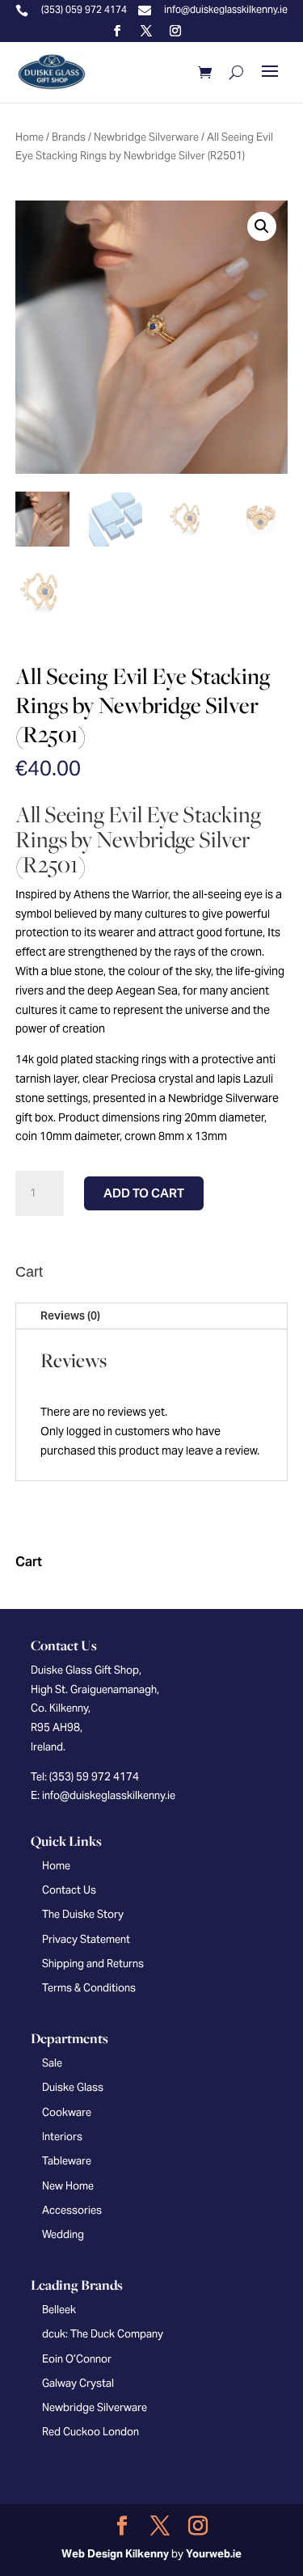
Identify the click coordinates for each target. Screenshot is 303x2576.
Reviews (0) (70, 1315)
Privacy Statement (86, 1939)
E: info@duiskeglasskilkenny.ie (103, 1795)
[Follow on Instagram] (175, 31)
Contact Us (69, 1890)
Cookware (67, 2112)
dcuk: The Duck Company (103, 2334)
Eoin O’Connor (77, 2359)
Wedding (63, 2234)
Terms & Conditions (89, 1988)
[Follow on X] (146, 31)
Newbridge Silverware (146, 137)
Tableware (67, 2161)
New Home (68, 2186)
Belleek (59, 2310)
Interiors (62, 2137)
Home (29, 137)
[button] (262, 226)
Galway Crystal (78, 2383)
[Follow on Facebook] (117, 31)
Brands (69, 137)
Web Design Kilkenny (115, 2554)
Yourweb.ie (214, 2554)
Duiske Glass (73, 2087)
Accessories (72, 2210)
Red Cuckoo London (90, 2432)
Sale (52, 2063)
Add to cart (144, 1193)
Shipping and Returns (93, 1964)
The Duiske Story (83, 1914)
